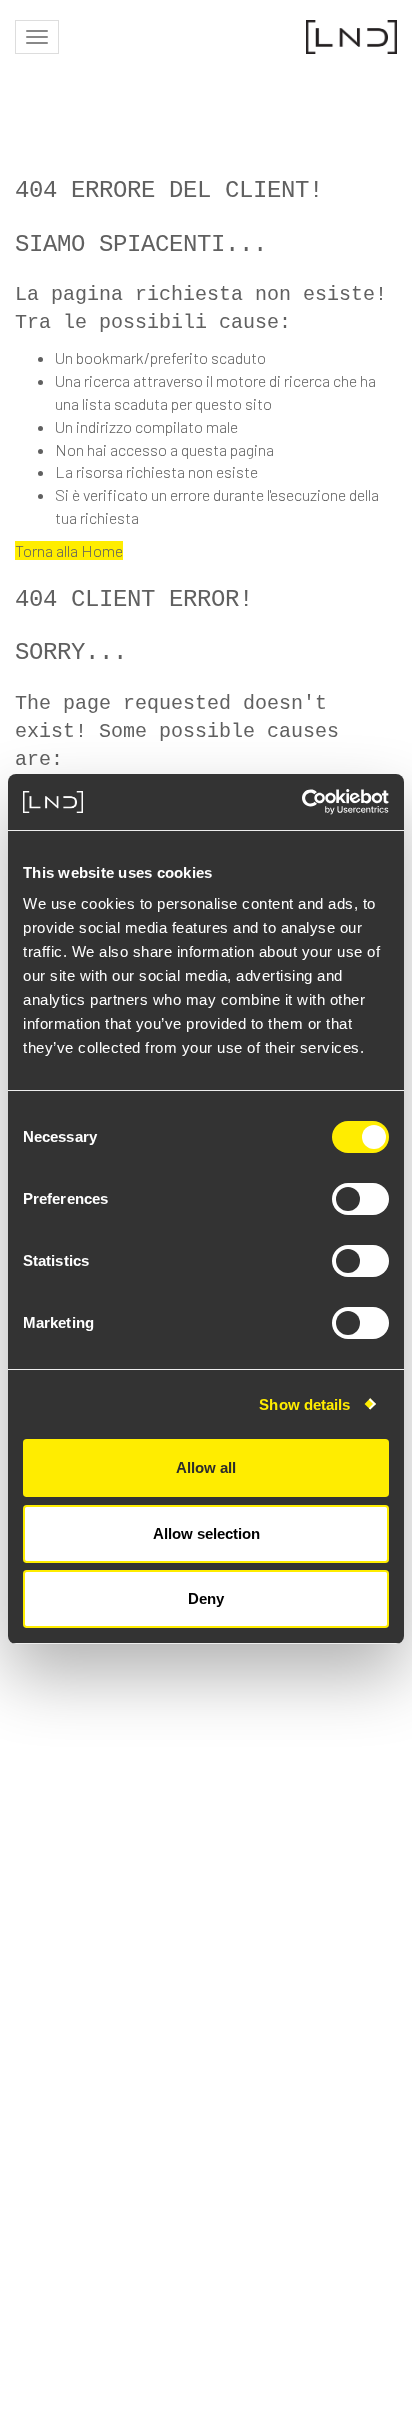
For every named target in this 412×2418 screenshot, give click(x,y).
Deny (206, 1598)
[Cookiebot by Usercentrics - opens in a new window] (301, 802)
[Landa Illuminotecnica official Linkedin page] (275, 2175)
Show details (304, 1404)
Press (377, 2065)
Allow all (206, 1467)
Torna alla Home (69, 550)
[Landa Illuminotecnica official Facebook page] (177, 2175)
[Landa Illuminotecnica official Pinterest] (382, 2175)
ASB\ (313, 2355)
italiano (369, 2131)
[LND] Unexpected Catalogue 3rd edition (160, 1758)
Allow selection (206, 1533)
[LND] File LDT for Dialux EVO (116, 1973)
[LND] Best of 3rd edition (103, 1902)
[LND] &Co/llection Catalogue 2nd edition (164, 1830)
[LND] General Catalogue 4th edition (145, 1687)
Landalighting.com (329, 2098)
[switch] (360, 1199)
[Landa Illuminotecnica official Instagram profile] (226, 2175)
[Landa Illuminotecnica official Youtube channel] (328, 2175)
